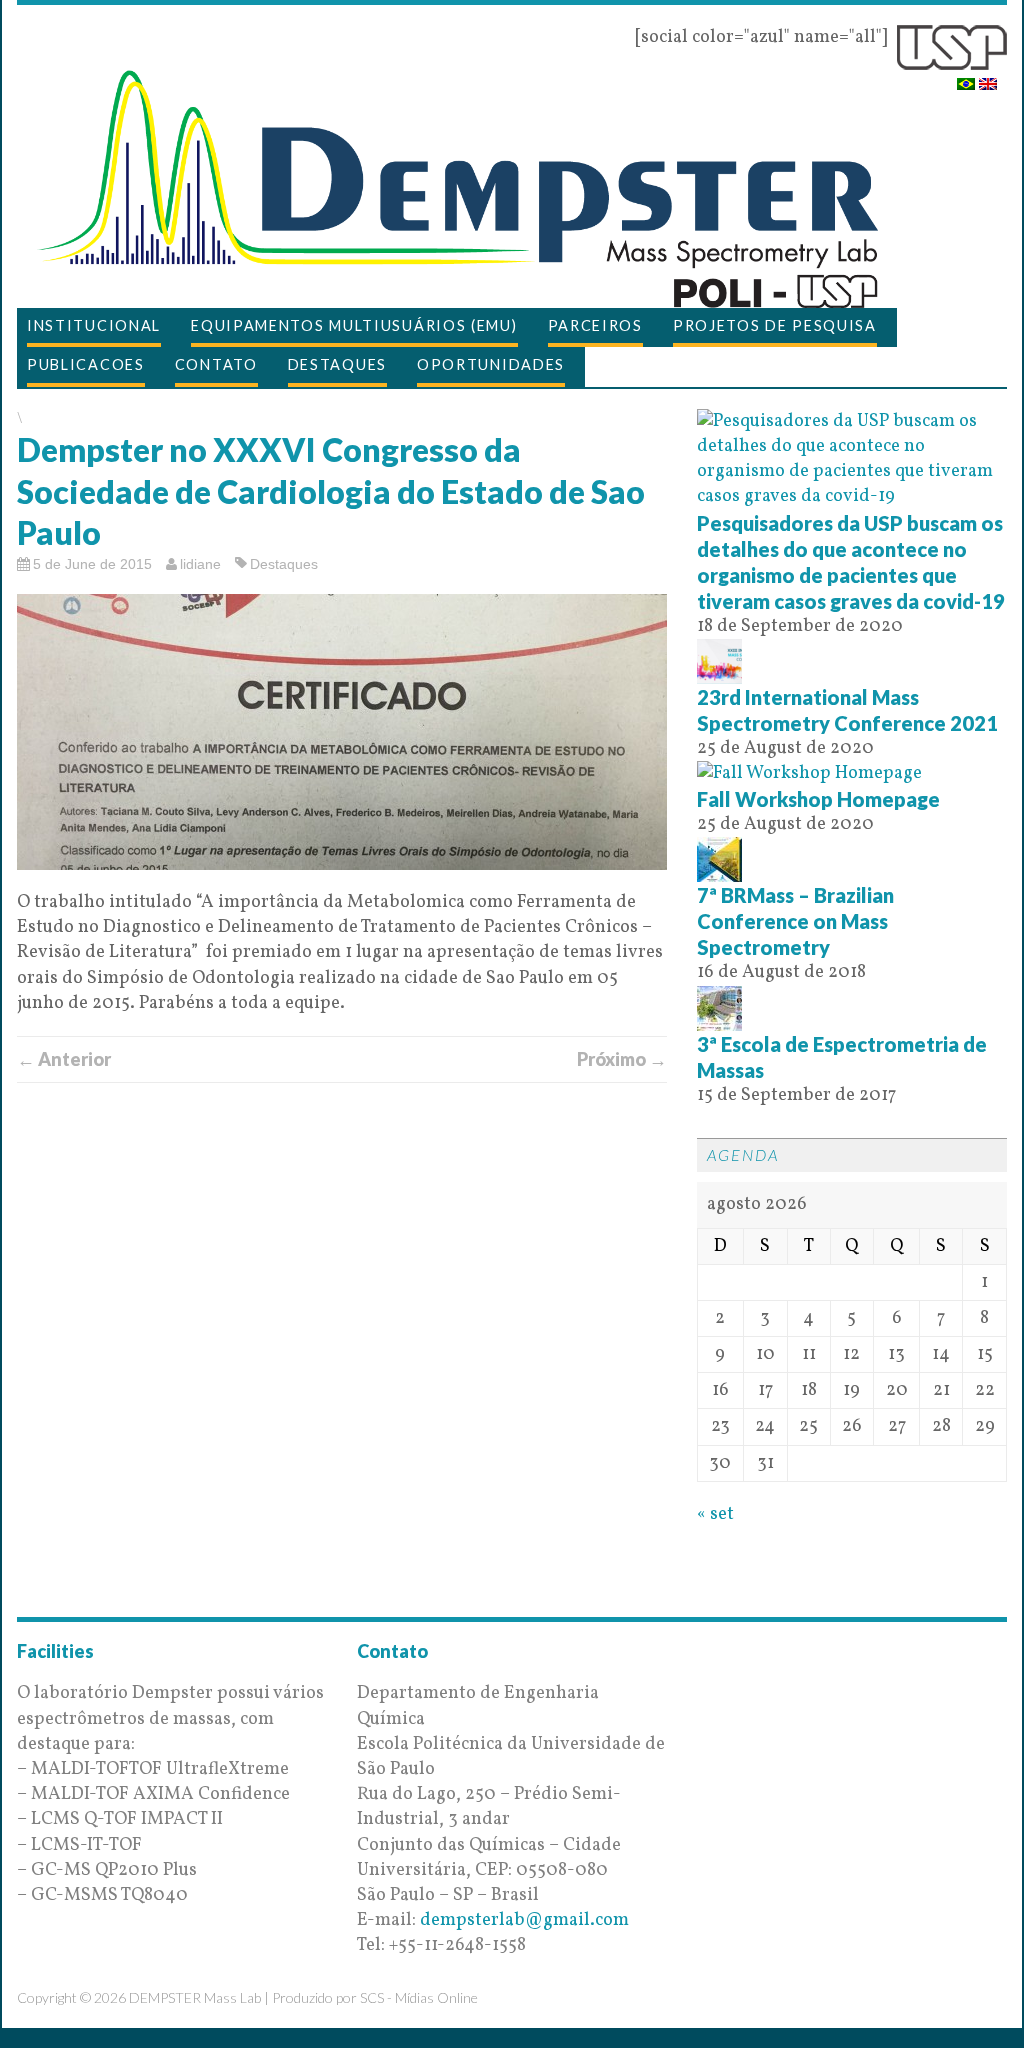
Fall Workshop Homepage (818, 799)
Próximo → (622, 1059)
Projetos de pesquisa (775, 325)
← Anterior (64, 1059)
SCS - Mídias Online (419, 1997)
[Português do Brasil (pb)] (966, 77)
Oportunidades (491, 364)
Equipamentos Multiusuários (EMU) (354, 325)
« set (715, 1514)
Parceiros (595, 325)
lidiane (200, 564)
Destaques (337, 364)
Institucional (94, 325)
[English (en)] (988, 77)
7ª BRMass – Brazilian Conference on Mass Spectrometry (795, 921)
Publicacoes (86, 364)
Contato (216, 364)
